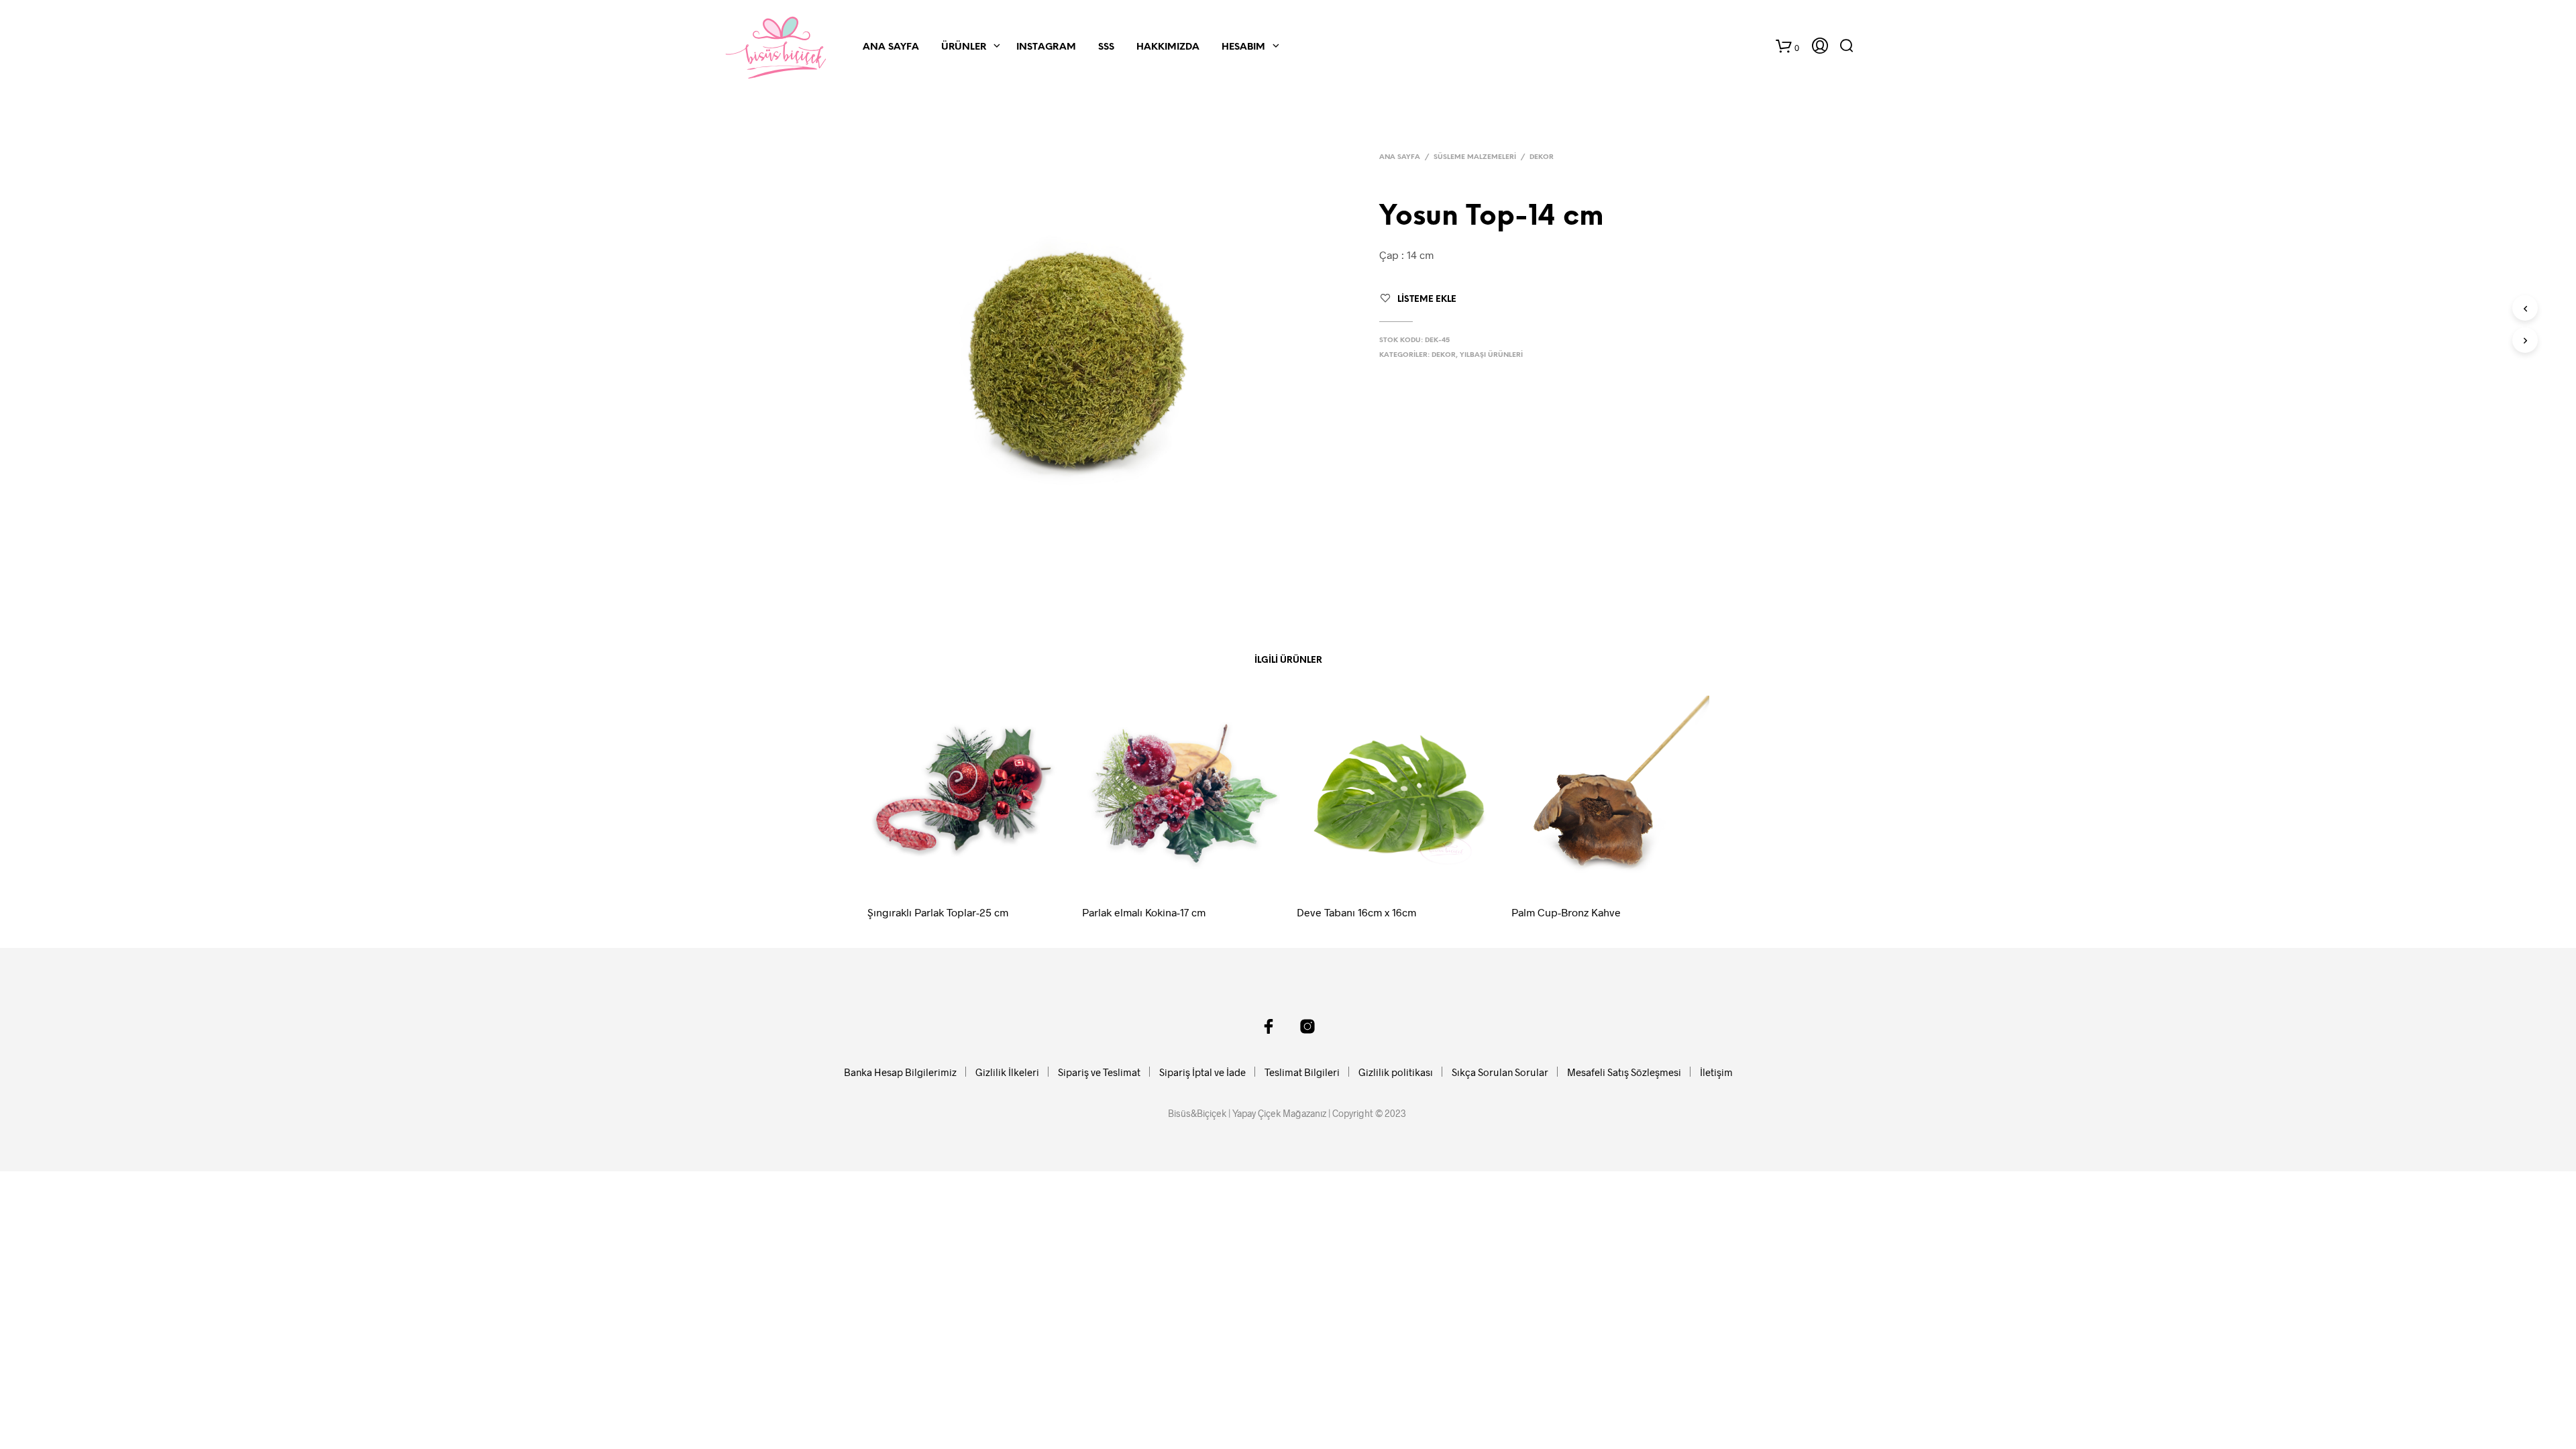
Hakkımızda (1168, 47)
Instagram (1046, 47)
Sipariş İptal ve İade (1202, 1072)
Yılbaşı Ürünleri (1491, 355)
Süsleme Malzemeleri (1475, 157)
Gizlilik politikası (1396, 1072)
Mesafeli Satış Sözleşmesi (1624, 1072)
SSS (1106, 47)
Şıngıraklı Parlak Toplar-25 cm (938, 912)
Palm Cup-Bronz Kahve (1566, 912)
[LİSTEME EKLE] (979, 875)
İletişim (1716, 1072)
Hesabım (1243, 47)
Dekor (1542, 157)
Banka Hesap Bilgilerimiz (900, 1072)
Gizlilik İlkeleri (1007, 1072)
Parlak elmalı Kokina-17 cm (1144, 912)
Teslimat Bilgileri (1302, 1072)
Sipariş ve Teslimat (1099, 1072)
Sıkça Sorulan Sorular (1500, 1072)
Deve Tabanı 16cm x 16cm (1356, 912)
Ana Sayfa (891, 47)
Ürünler (964, 47)
